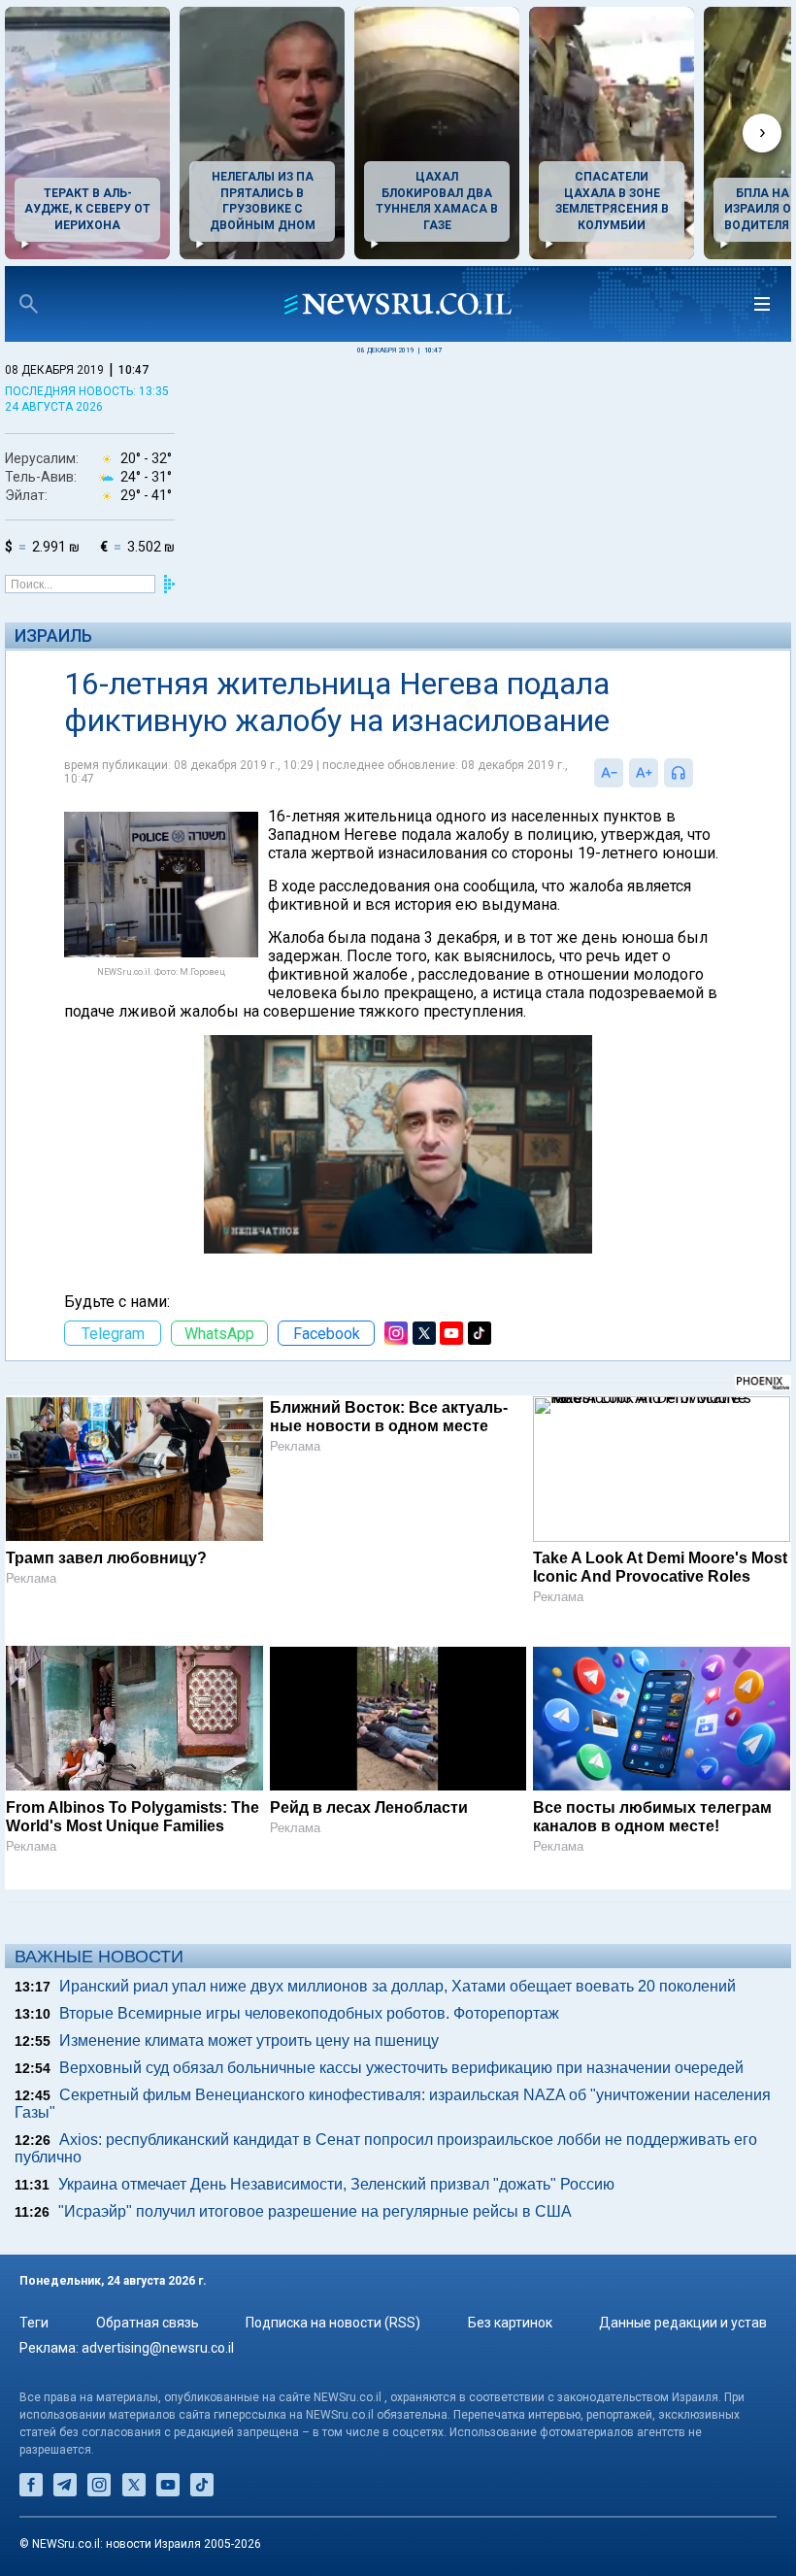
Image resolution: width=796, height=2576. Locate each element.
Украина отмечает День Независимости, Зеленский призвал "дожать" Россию (336, 2184)
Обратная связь (148, 2323)
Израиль (53, 636)
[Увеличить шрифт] (644, 773)
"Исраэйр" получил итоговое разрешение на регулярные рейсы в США (315, 2211)
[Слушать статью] (698, 773)
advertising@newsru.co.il (158, 2348)
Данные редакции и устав (683, 2323)
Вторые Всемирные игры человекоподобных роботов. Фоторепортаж (309, 2013)
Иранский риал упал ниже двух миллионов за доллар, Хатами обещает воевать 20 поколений (398, 1986)
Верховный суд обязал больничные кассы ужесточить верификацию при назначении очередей (401, 2068)
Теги (34, 2323)
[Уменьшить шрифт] (609, 773)
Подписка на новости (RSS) (333, 2323)
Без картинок (510, 2323)
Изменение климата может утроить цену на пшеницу (249, 2041)
